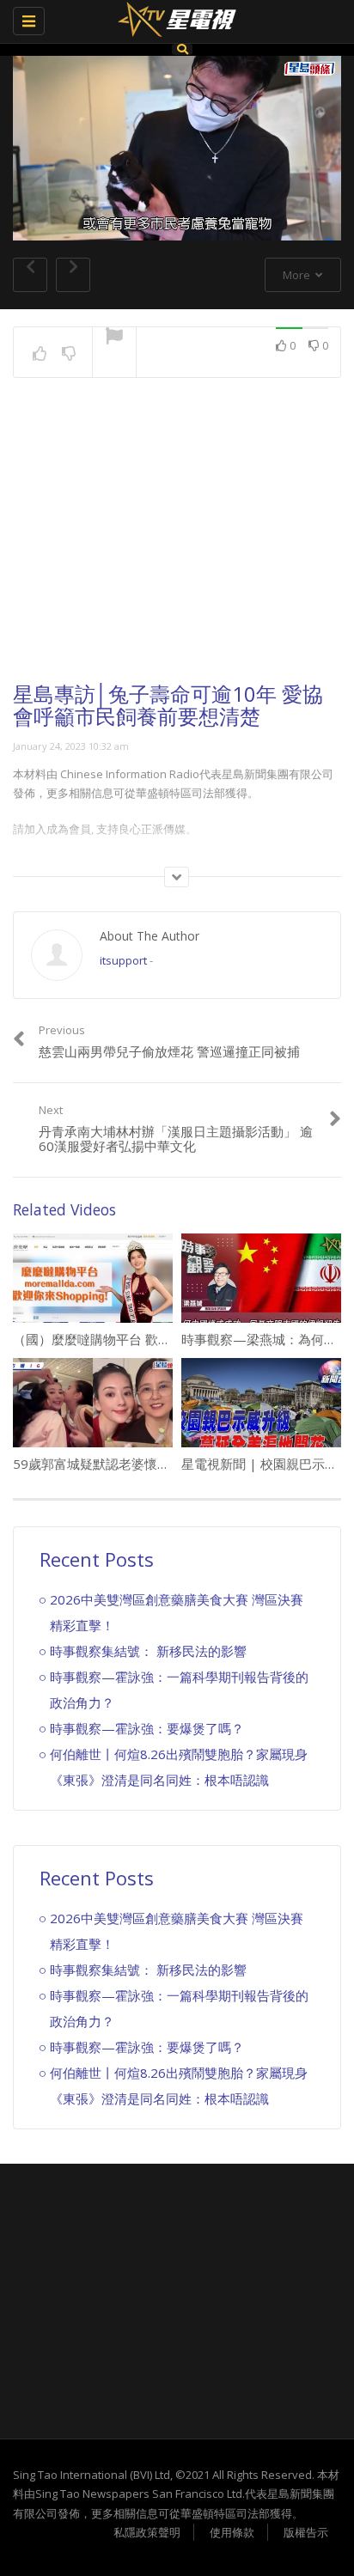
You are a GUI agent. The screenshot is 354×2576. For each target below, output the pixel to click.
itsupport (123, 960)
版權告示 (306, 2532)
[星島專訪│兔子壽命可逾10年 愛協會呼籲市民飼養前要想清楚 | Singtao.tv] (173, 21)
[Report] (114, 338)
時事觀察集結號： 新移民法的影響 (148, 1651)
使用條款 (232, 2532)
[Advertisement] (177, 545)
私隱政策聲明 (147, 2532)
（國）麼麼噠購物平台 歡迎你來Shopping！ (138, 1339)
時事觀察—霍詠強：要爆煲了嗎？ (147, 1728)
